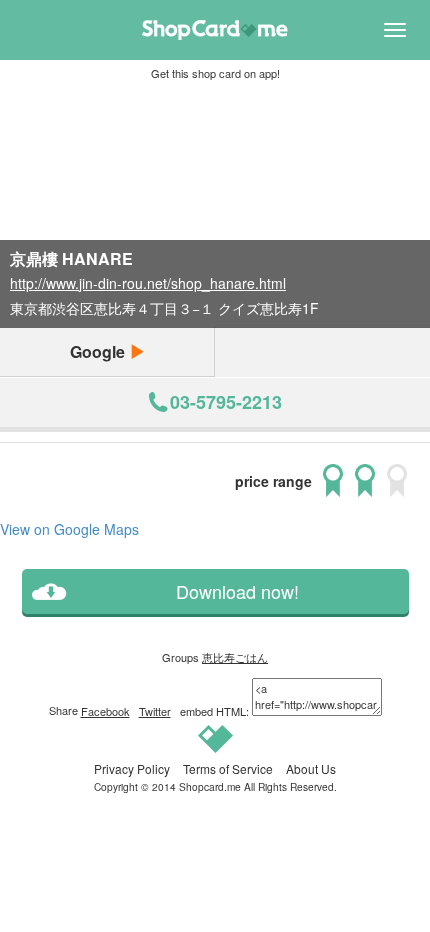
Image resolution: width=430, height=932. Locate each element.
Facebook (105, 711)
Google (99, 351)
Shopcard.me (210, 786)
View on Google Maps (69, 529)
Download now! (237, 591)
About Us (311, 768)
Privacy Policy (132, 768)
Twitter (155, 711)
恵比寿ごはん (235, 657)
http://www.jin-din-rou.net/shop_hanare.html (148, 283)
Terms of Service (228, 768)
